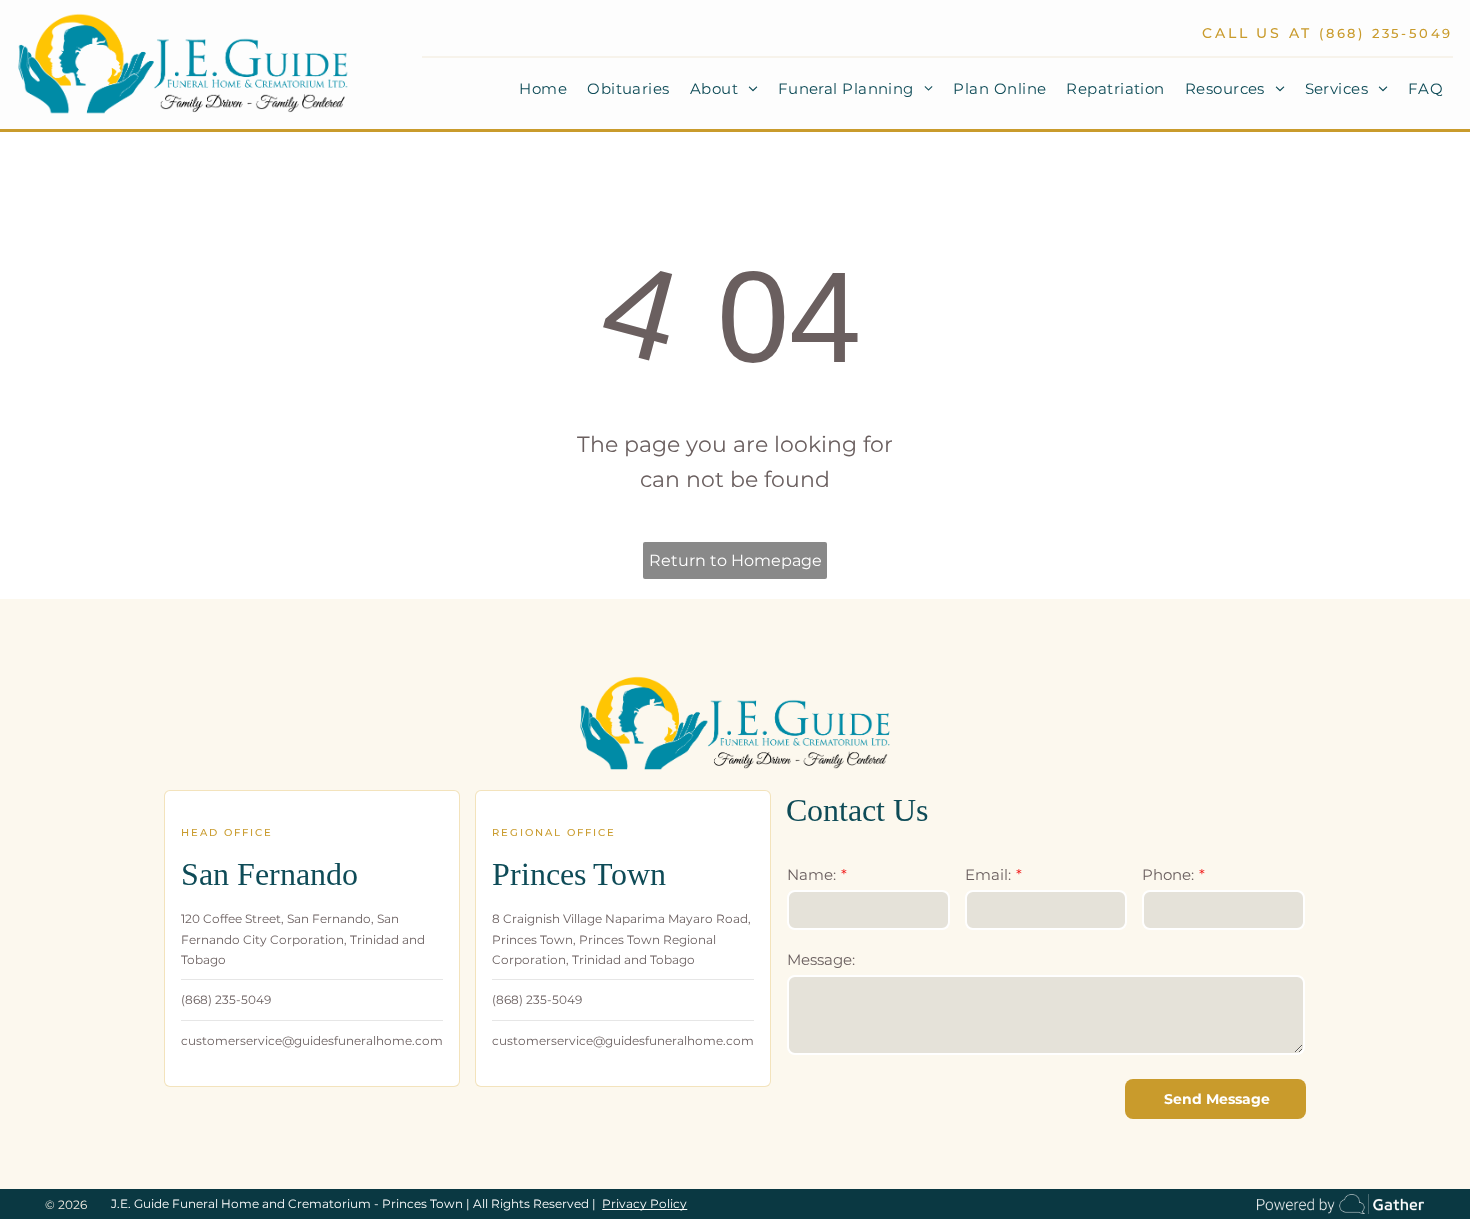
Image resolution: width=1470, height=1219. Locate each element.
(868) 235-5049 (1386, 33)
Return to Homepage (735, 560)
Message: (821, 959)
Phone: (1168, 874)
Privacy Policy (644, 1203)
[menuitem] (543, 89)
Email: (988, 874)
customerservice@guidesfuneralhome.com (312, 1040)
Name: (811, 874)
